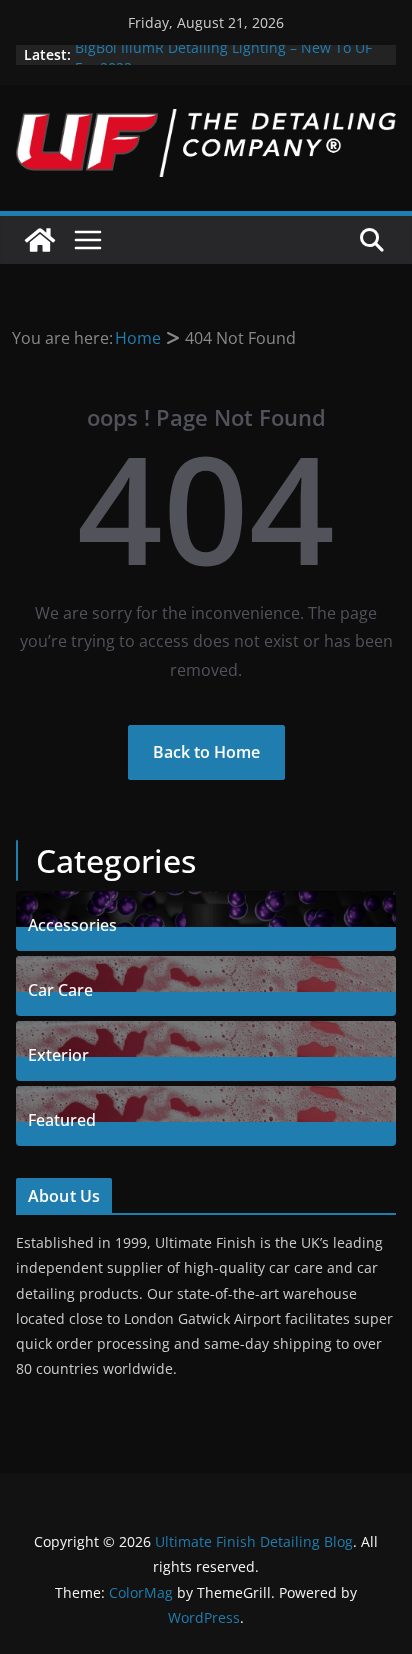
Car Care (60, 987)
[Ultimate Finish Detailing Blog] (40, 240)
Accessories (72, 922)
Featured (62, 1117)
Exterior (58, 1052)
